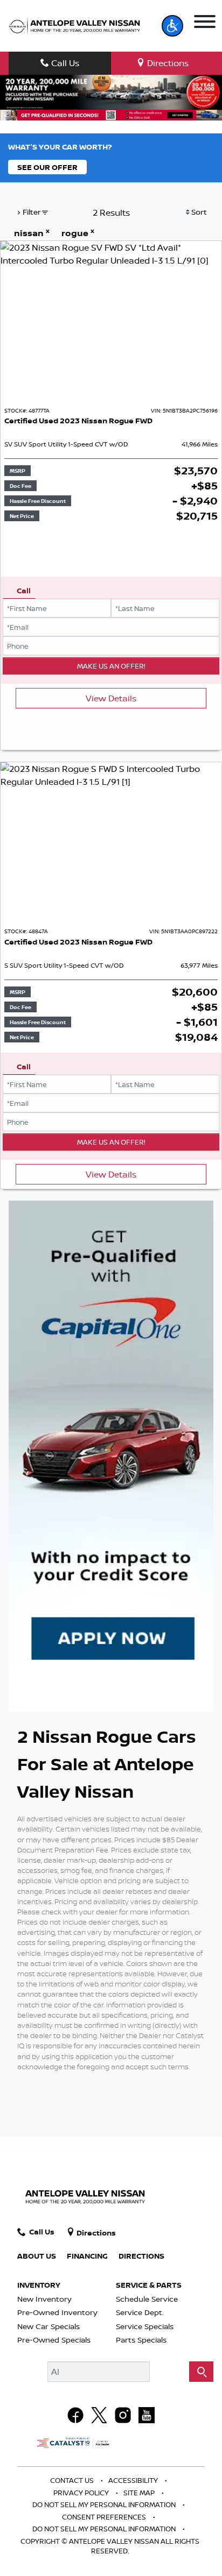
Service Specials (145, 2326)
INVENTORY (39, 2285)
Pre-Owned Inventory (57, 2312)
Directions (141, 2256)
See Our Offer (47, 167)
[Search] (201, 2372)
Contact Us (73, 2480)
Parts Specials (141, 2340)
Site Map (140, 2493)
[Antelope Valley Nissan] (74, 26)
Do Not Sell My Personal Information (105, 2504)
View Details (111, 698)
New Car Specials (48, 2326)
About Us (37, 2256)
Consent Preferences (104, 2517)
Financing (87, 2256)
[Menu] (204, 22)
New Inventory (44, 2299)
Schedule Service (147, 2299)
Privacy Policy (82, 2493)
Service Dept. (140, 2312)
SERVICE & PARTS (149, 2285)
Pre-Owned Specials (54, 2340)
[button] (172, 26)
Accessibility (134, 2480)
